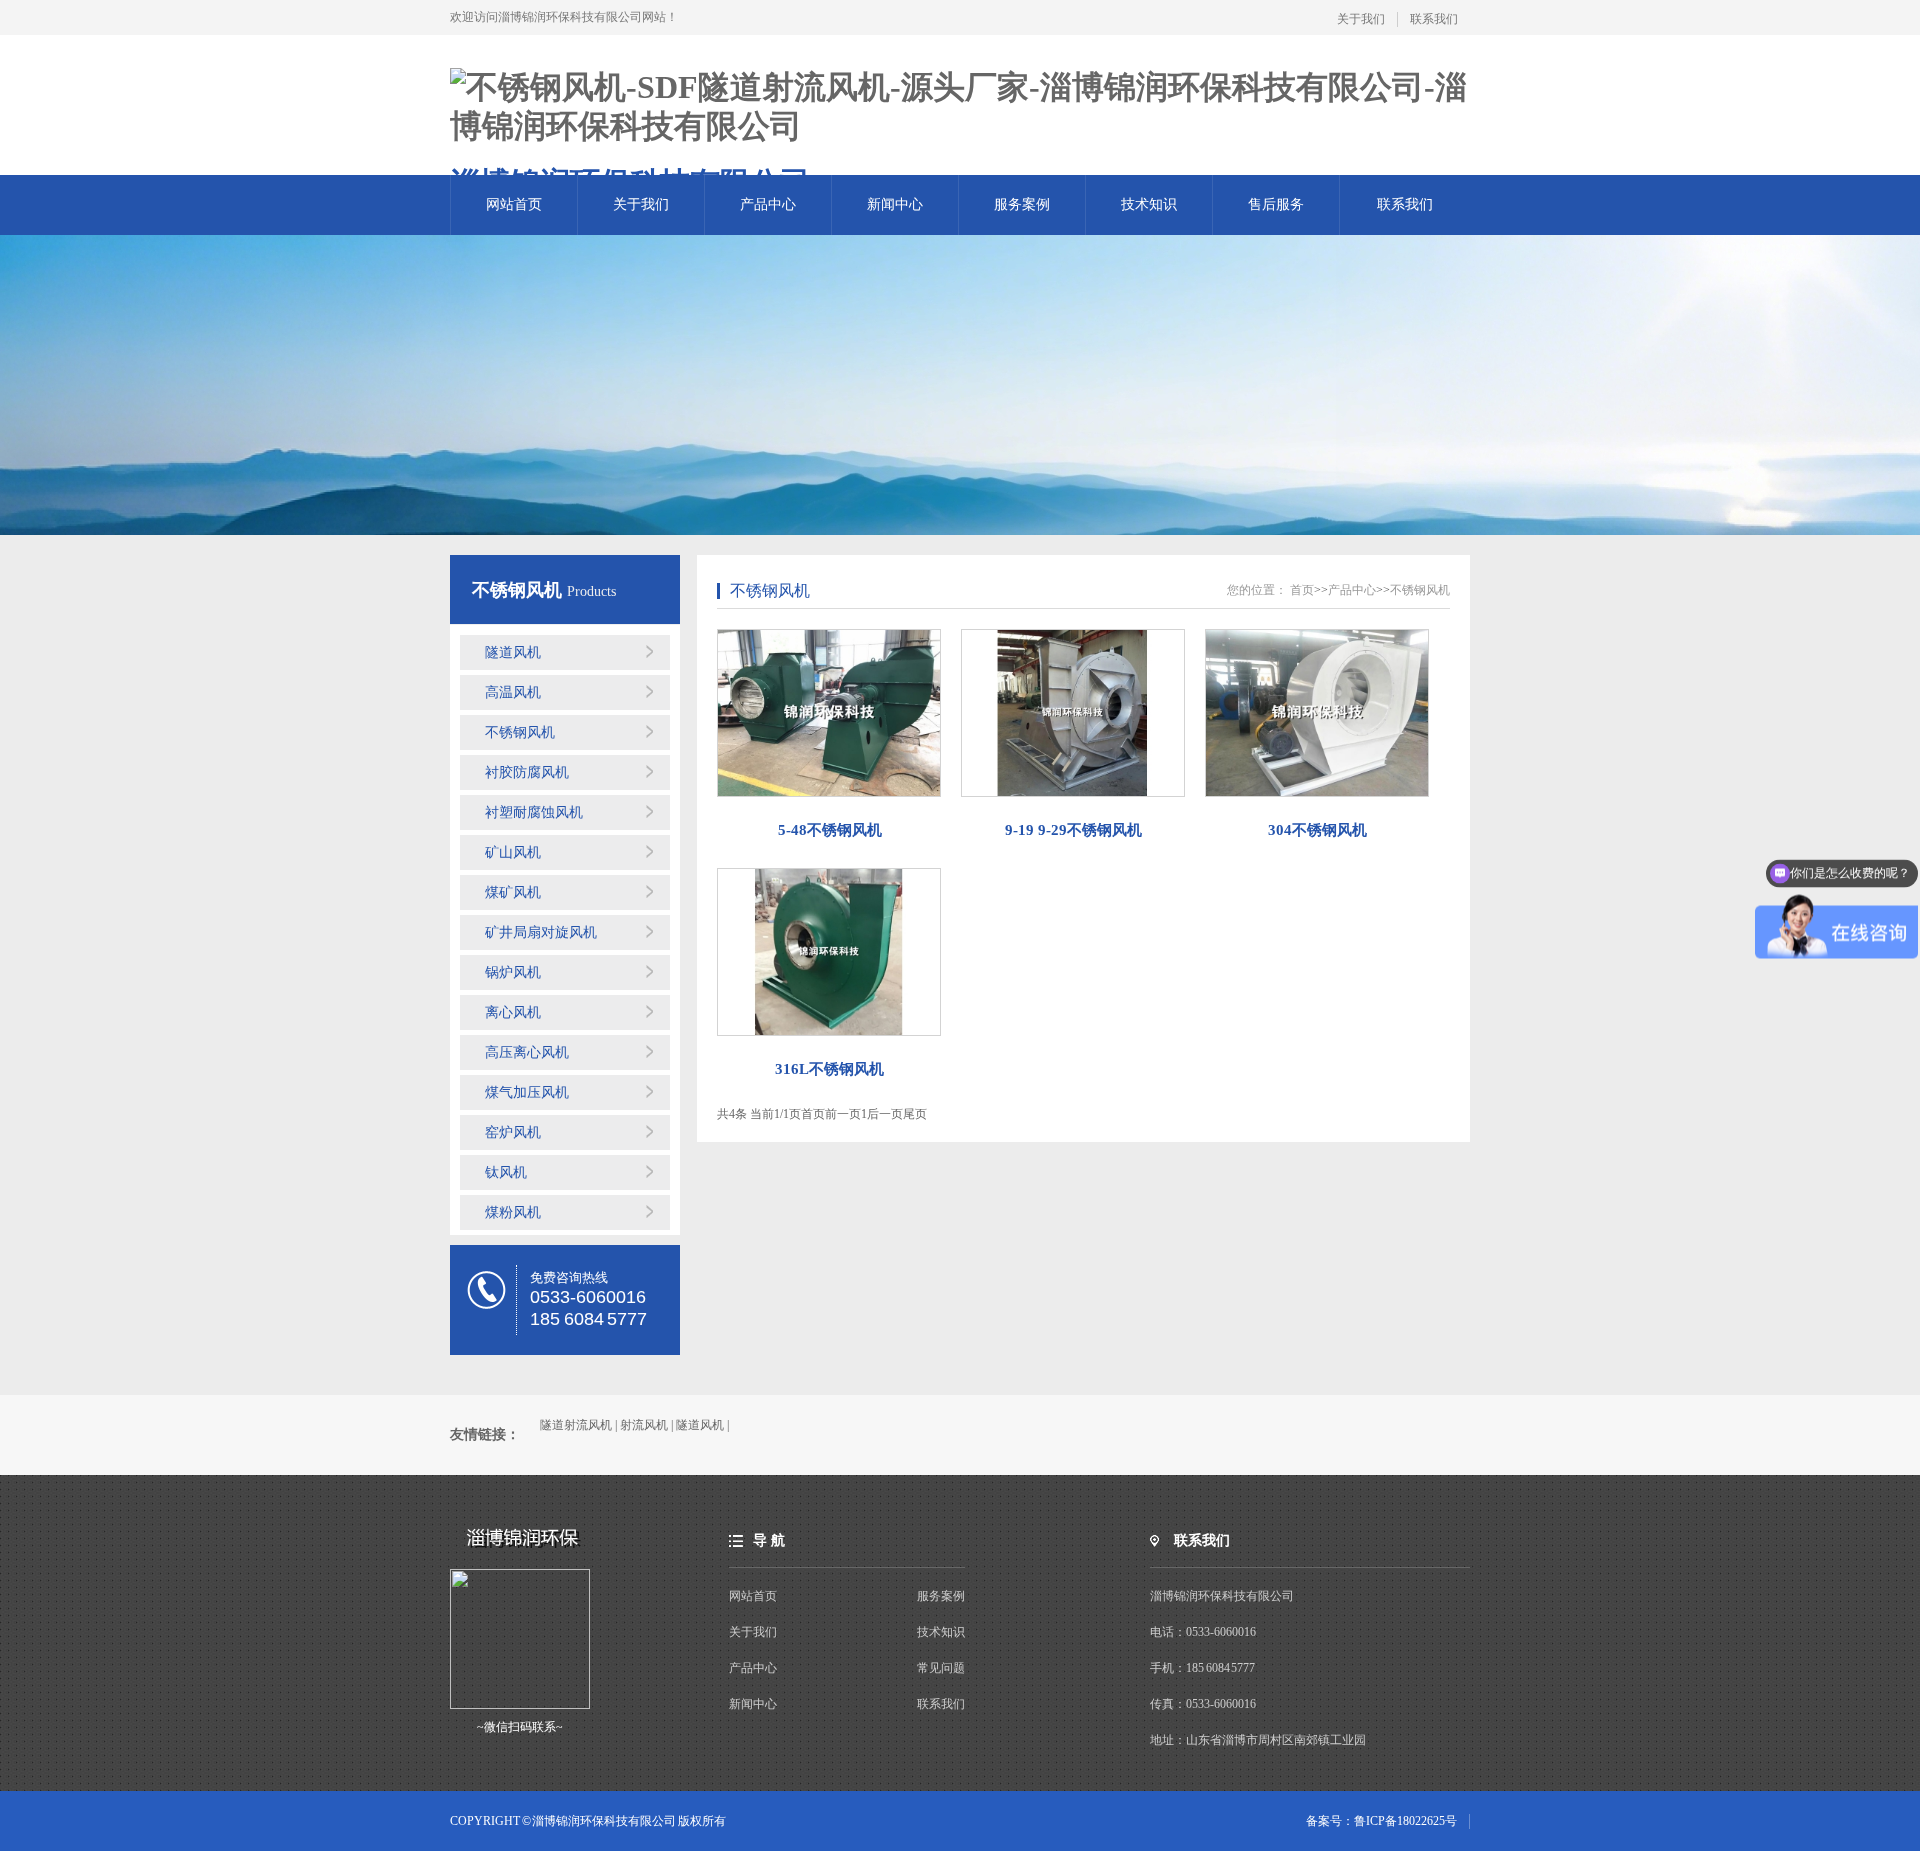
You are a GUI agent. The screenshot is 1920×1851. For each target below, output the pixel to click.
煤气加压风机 (527, 1092)
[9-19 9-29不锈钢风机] (1073, 713)
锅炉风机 (513, 972)
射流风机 (644, 1425)
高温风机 (513, 692)
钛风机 (506, 1172)
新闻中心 (895, 204)
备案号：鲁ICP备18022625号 (1381, 1821)
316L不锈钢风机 (829, 1069)
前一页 (843, 1114)
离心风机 (513, 1012)
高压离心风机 (527, 1052)
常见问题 (941, 1668)
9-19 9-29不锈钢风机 (1073, 830)
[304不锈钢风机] (1317, 713)
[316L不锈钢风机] (829, 952)
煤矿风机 (513, 892)
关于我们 (1361, 19)
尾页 (915, 1114)
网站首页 (514, 204)
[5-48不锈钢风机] (829, 713)
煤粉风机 (513, 1212)
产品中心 (768, 204)
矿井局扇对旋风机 (541, 932)
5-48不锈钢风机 (830, 830)
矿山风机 (513, 852)
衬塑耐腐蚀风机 (534, 812)
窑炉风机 (513, 1132)
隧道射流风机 (576, 1425)
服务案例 (1022, 204)
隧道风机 (513, 652)
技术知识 (1149, 204)
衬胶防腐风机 (527, 772)
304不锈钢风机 (1317, 830)
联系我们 (1434, 19)
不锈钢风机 (519, 590)
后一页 (885, 1114)
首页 (1302, 590)
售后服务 (1276, 204)
